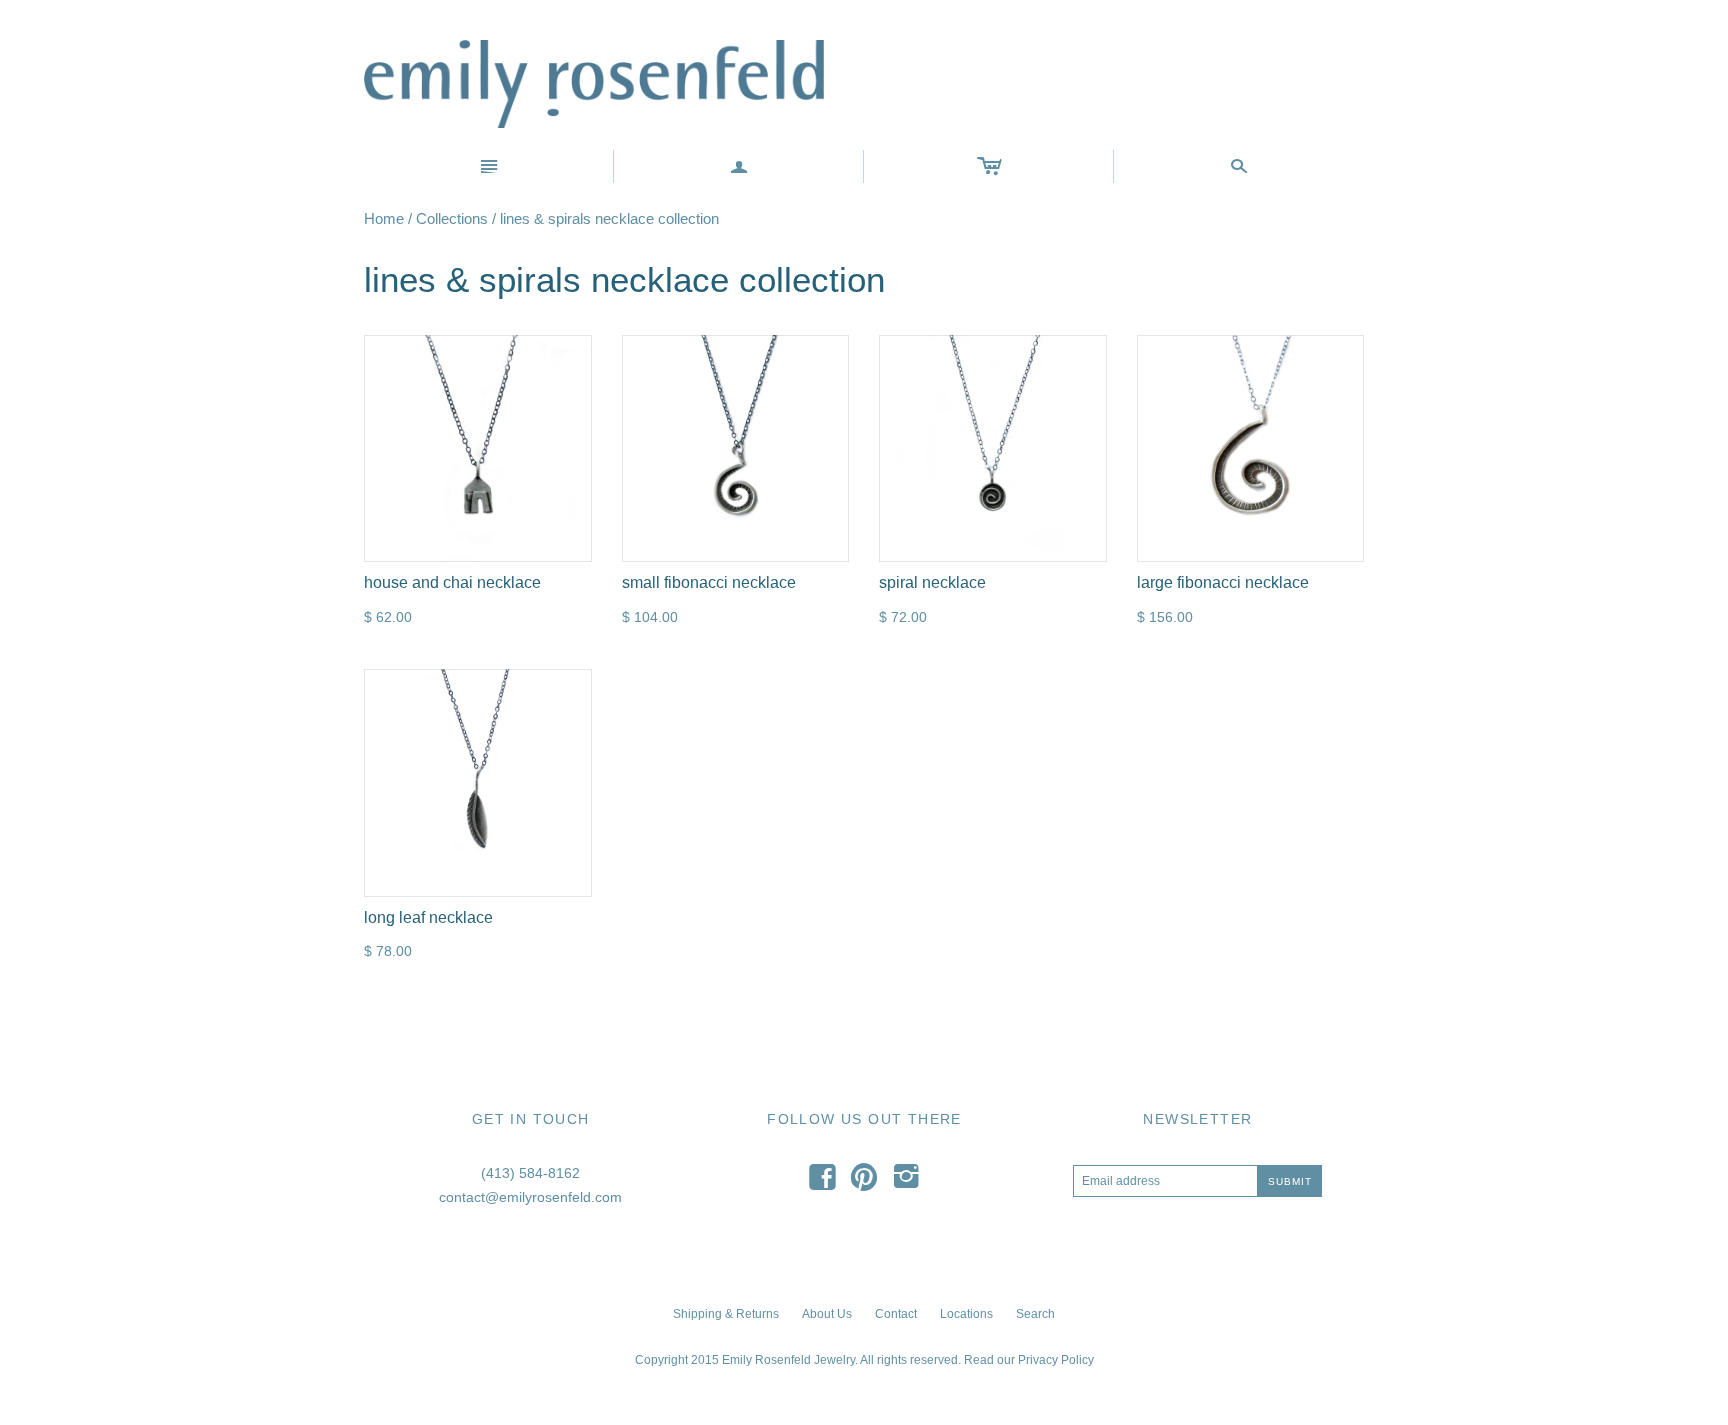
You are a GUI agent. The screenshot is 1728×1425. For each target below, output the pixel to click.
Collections (452, 218)
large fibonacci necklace (1223, 582)
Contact (896, 1314)
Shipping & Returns (726, 1314)
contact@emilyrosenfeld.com (530, 1197)
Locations (966, 1314)
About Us (827, 1314)
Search (1035, 1314)
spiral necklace (932, 582)
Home (384, 218)
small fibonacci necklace (709, 582)
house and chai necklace (452, 582)
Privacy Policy (1056, 1360)
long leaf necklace (428, 917)
